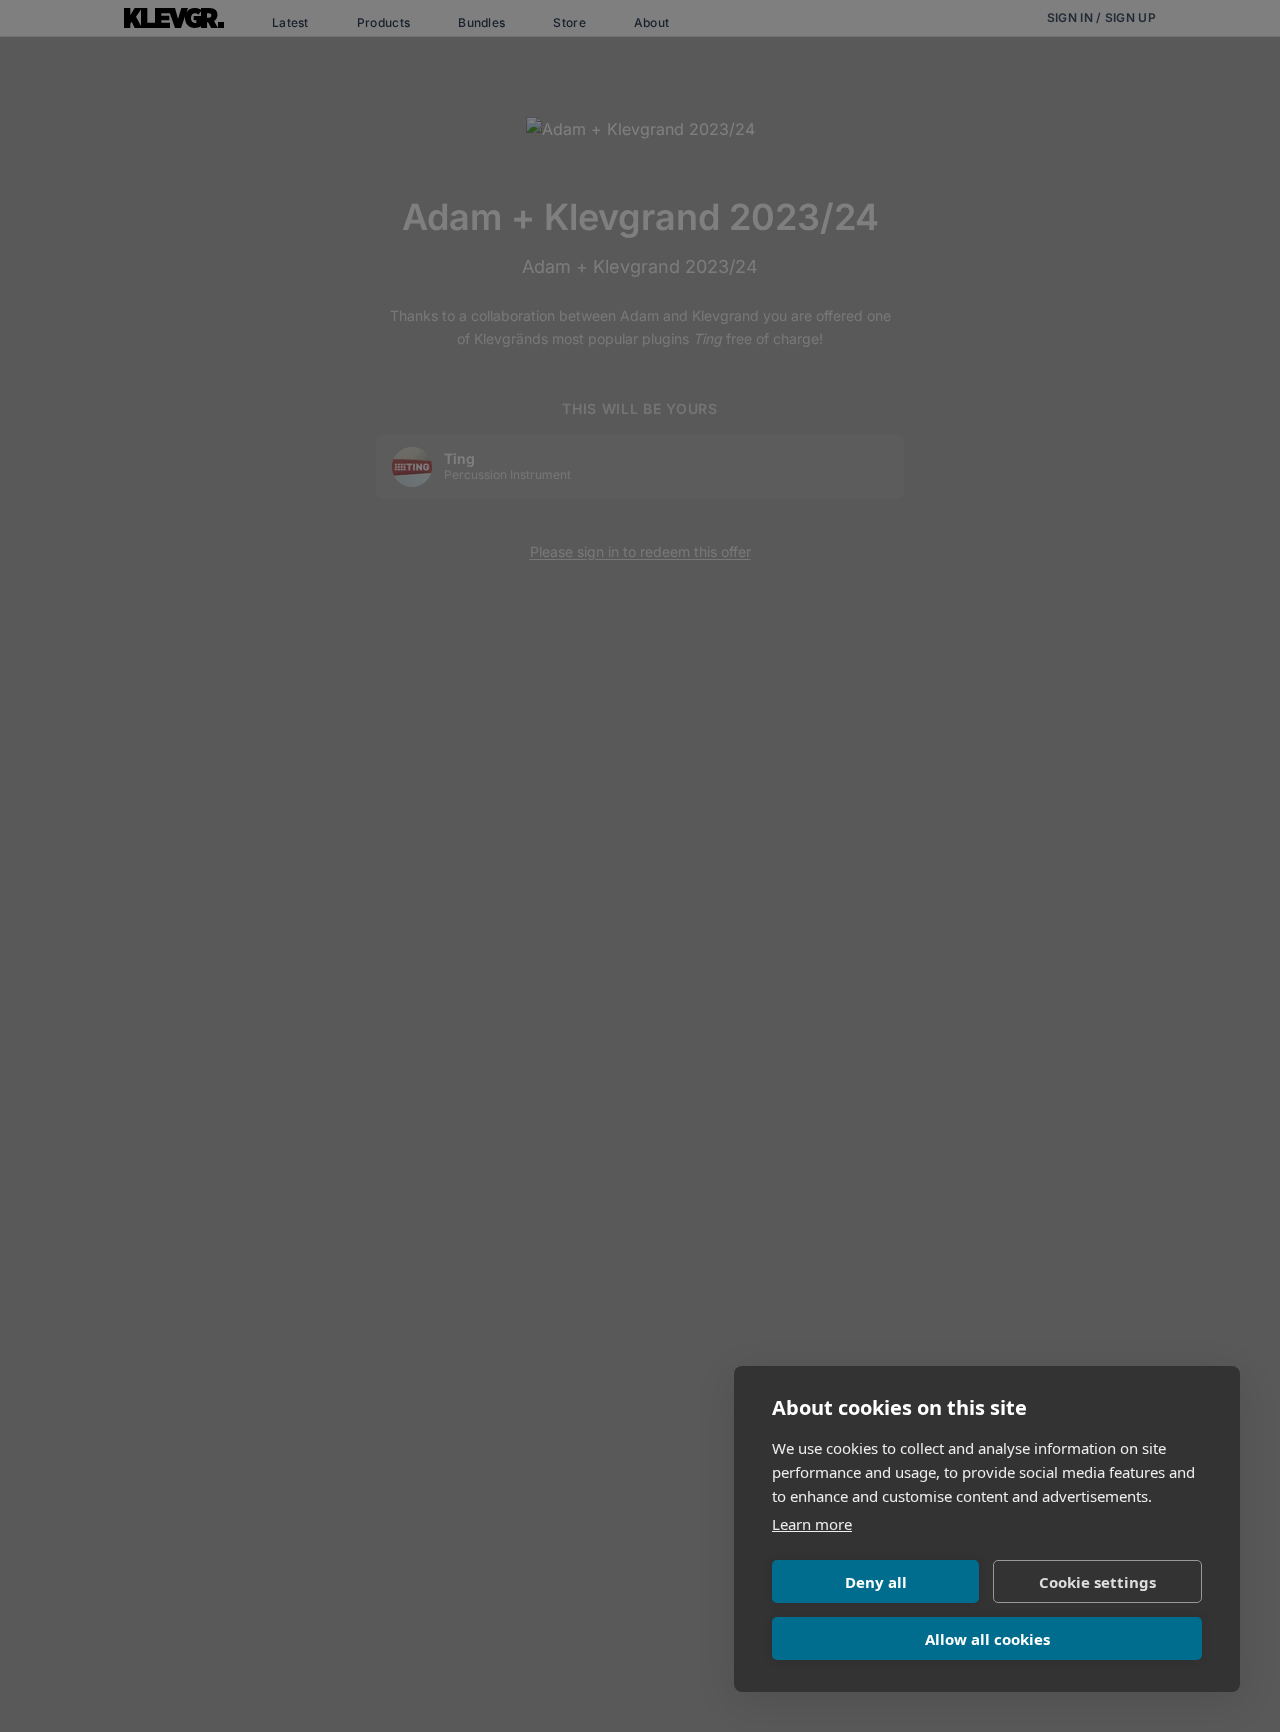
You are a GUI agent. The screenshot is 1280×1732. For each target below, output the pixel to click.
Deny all (876, 1582)
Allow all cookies (987, 1639)
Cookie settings (1097, 1582)
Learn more (812, 1524)
